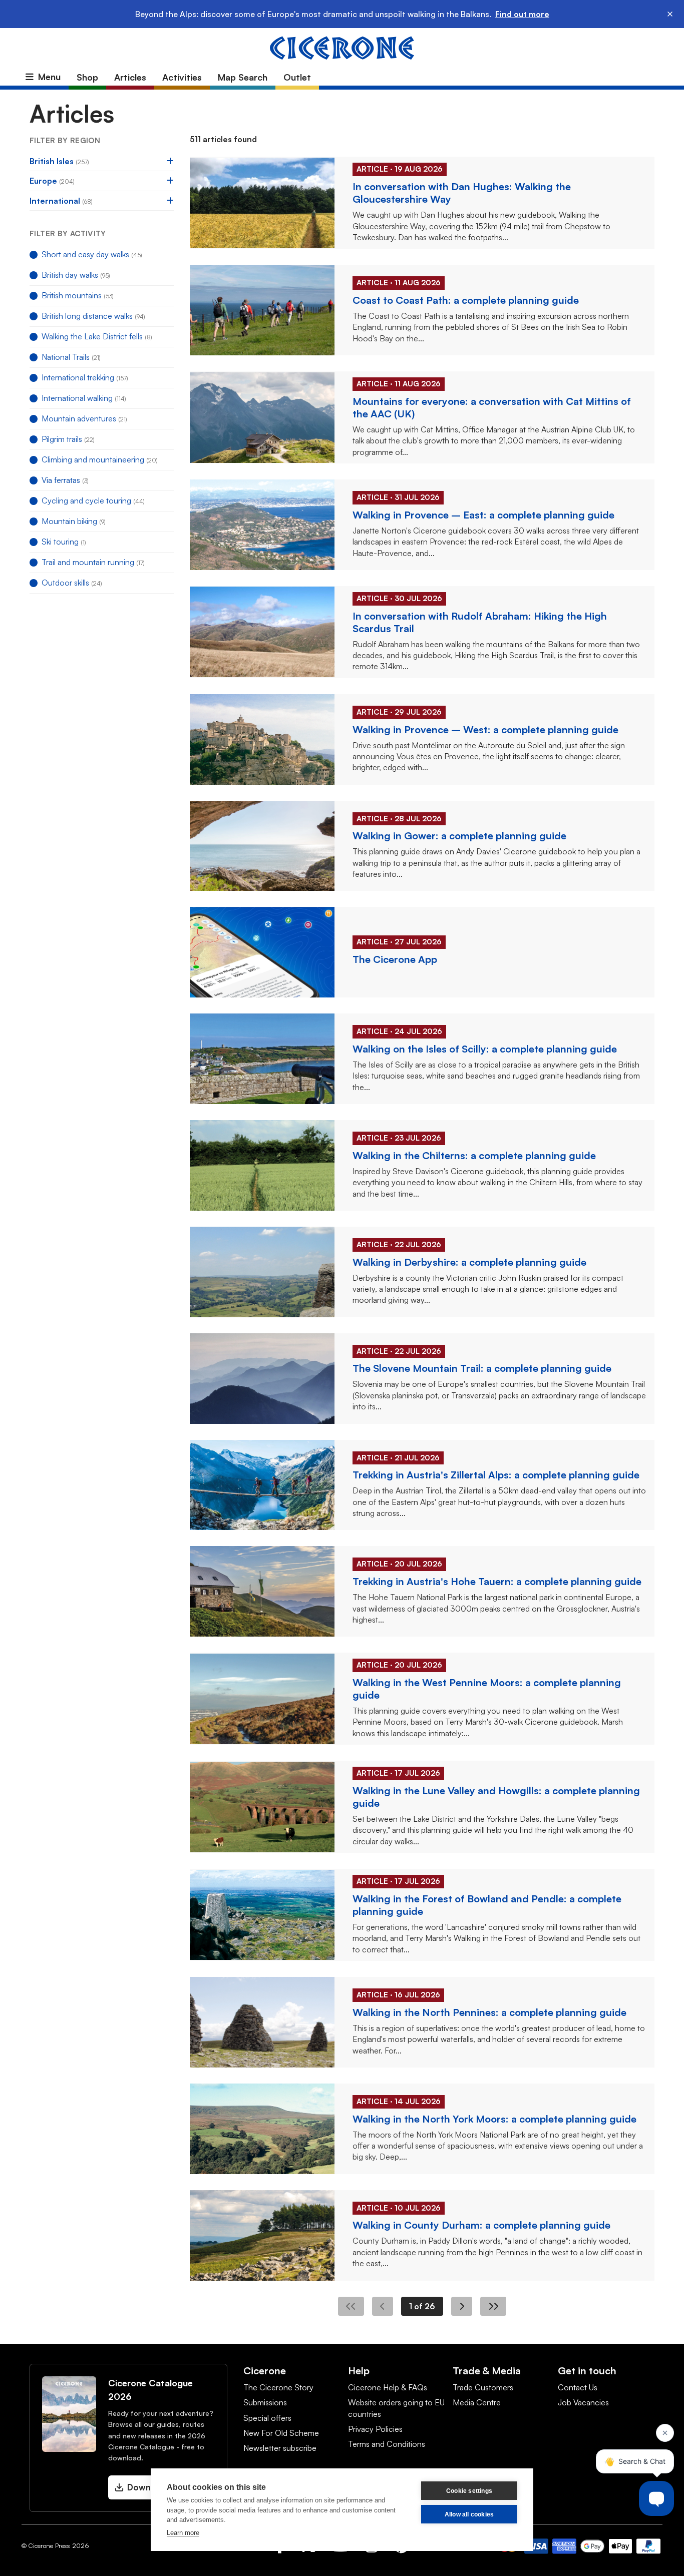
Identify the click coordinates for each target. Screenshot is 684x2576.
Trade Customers (483, 2387)
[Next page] (462, 2306)
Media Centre (477, 2402)
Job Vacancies (583, 2402)
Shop (87, 77)
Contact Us (578, 2387)
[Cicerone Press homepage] (342, 47)
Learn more (183, 2533)
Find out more (522, 14)
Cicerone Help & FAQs (388, 2387)
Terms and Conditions (387, 2444)
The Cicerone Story (278, 2387)
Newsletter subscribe (280, 2448)
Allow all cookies (469, 2514)
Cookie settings (469, 2491)
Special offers (267, 2418)
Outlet (297, 77)
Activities (182, 77)
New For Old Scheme (281, 2433)
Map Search (243, 77)
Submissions (265, 2402)
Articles (130, 77)
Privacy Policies (375, 2429)
